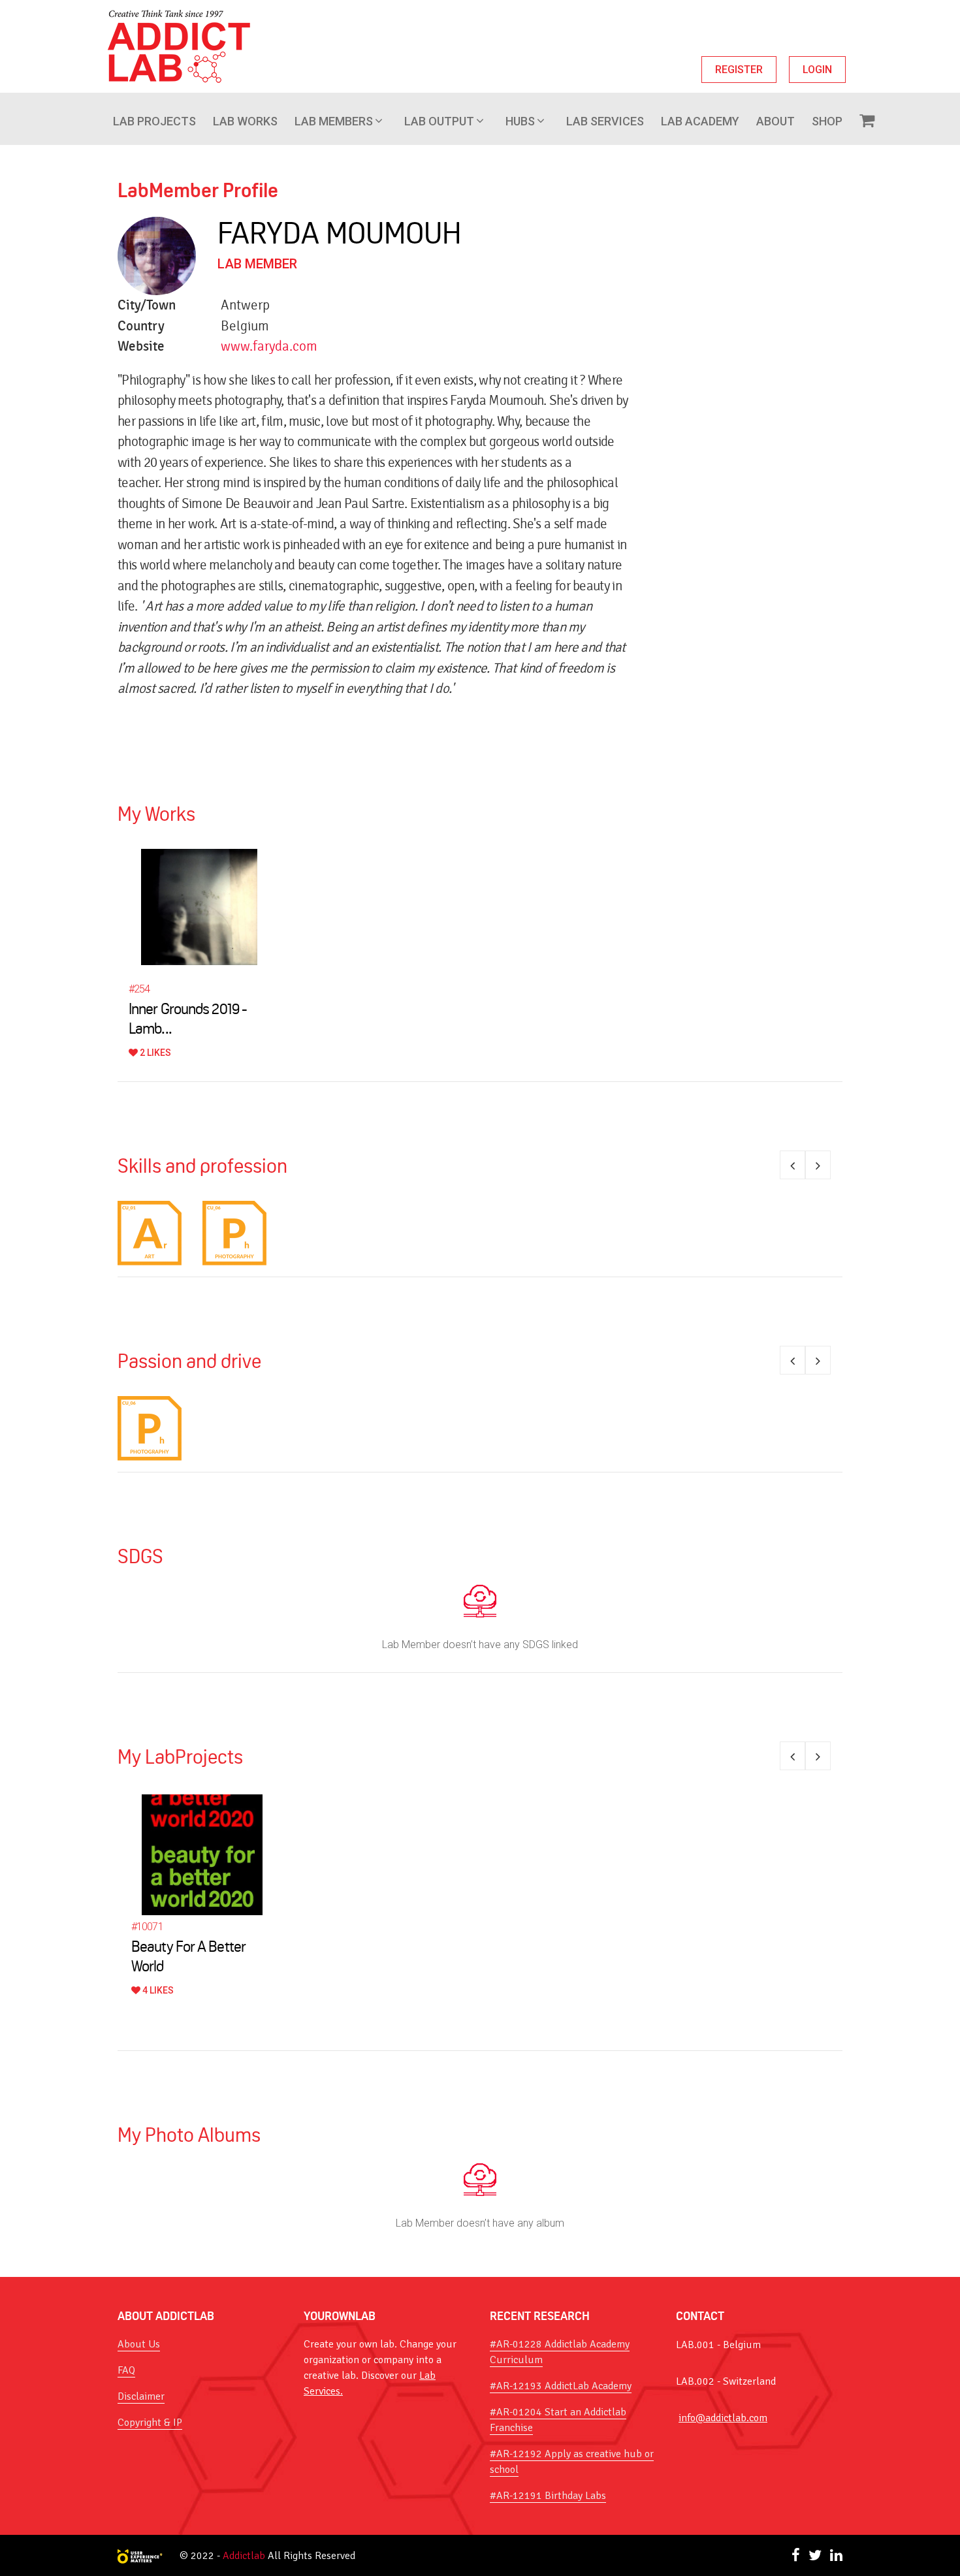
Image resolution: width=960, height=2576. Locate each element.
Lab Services (605, 121)
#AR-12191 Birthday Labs (548, 2496)
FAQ (126, 2370)
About (776, 121)
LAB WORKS (245, 121)
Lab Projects (154, 121)
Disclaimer (141, 2396)
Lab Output (439, 121)
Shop (827, 121)
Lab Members (334, 121)
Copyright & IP (150, 2423)
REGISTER (739, 70)
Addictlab (244, 2556)
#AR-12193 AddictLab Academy (561, 2386)
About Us (139, 2344)
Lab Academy (700, 121)
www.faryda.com (269, 346)
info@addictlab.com (723, 2418)
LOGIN (817, 70)
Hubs (520, 121)
